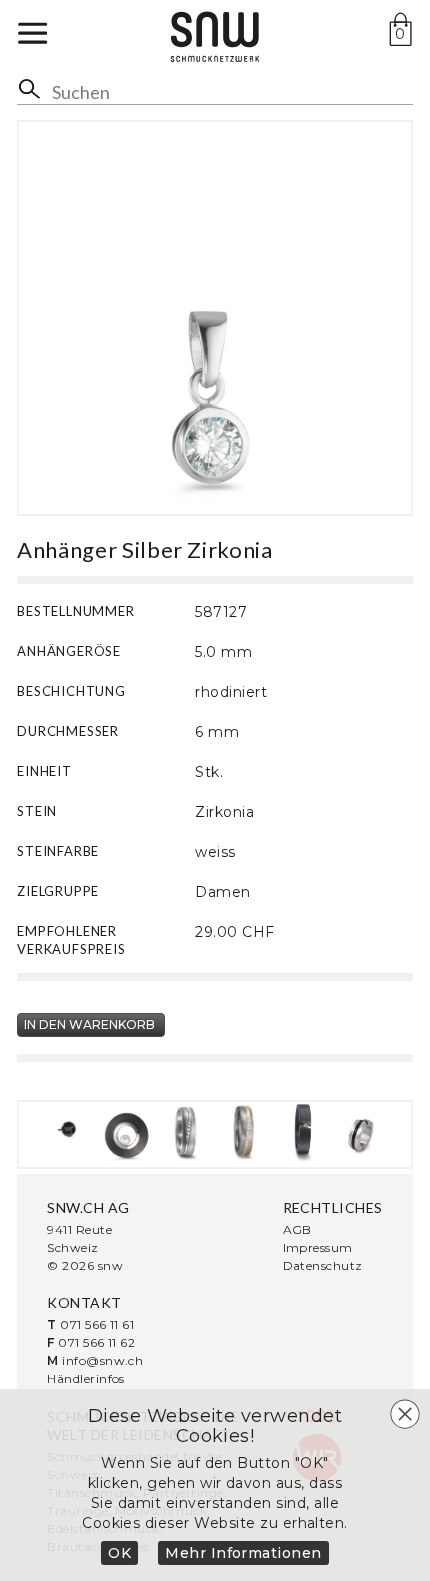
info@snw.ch (102, 1360)
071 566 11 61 (97, 1324)
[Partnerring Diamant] (185, 1131)
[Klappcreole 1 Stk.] (361, 1131)
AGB (297, 1229)
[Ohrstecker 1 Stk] (68, 1131)
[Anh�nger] (127, 1131)
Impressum (318, 1247)
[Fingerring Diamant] (303, 1131)
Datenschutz (323, 1265)
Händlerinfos (86, 1378)
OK (119, 1553)
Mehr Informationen (243, 1553)
